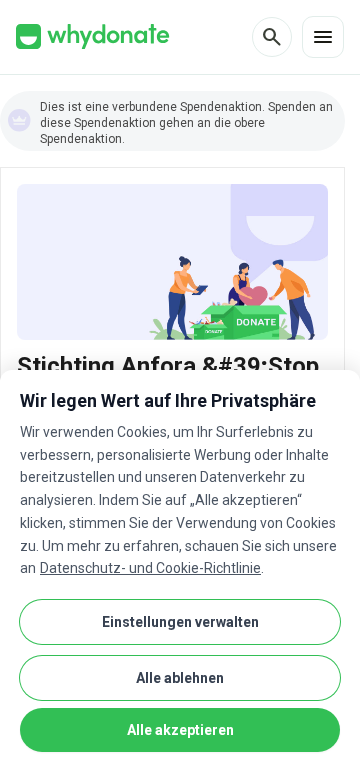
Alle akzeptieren (180, 730)
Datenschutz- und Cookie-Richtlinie (150, 568)
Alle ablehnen (180, 678)
